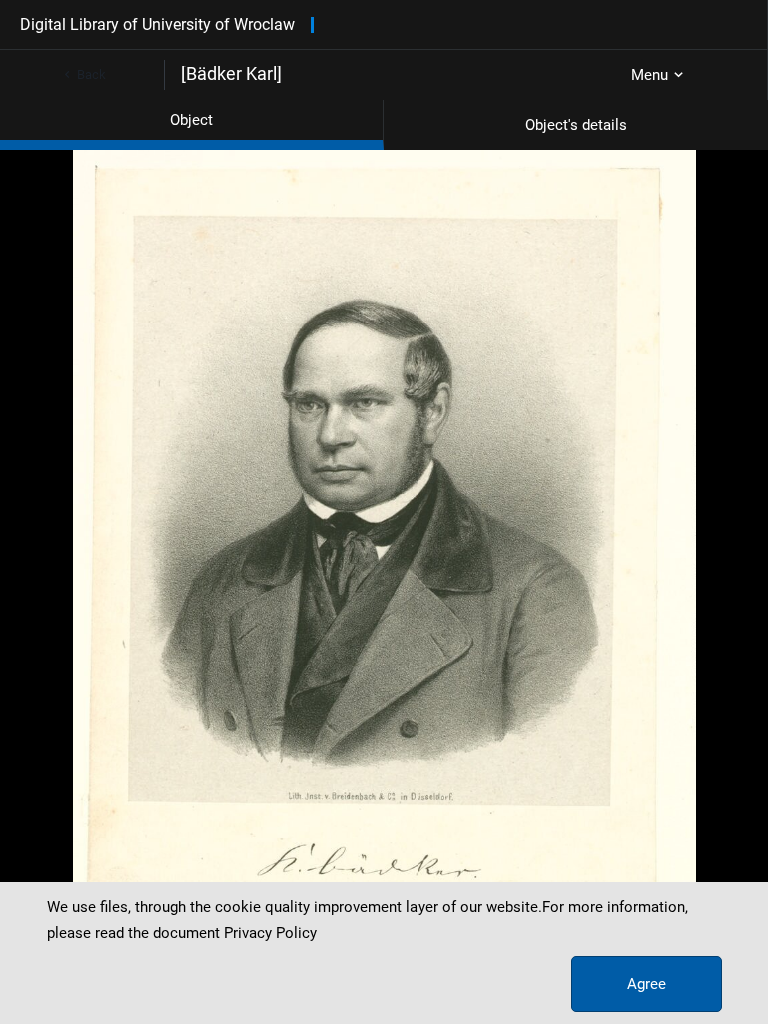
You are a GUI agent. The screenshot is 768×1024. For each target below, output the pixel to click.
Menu (649, 75)
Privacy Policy (270, 933)
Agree (646, 984)
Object (191, 120)
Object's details (576, 125)
